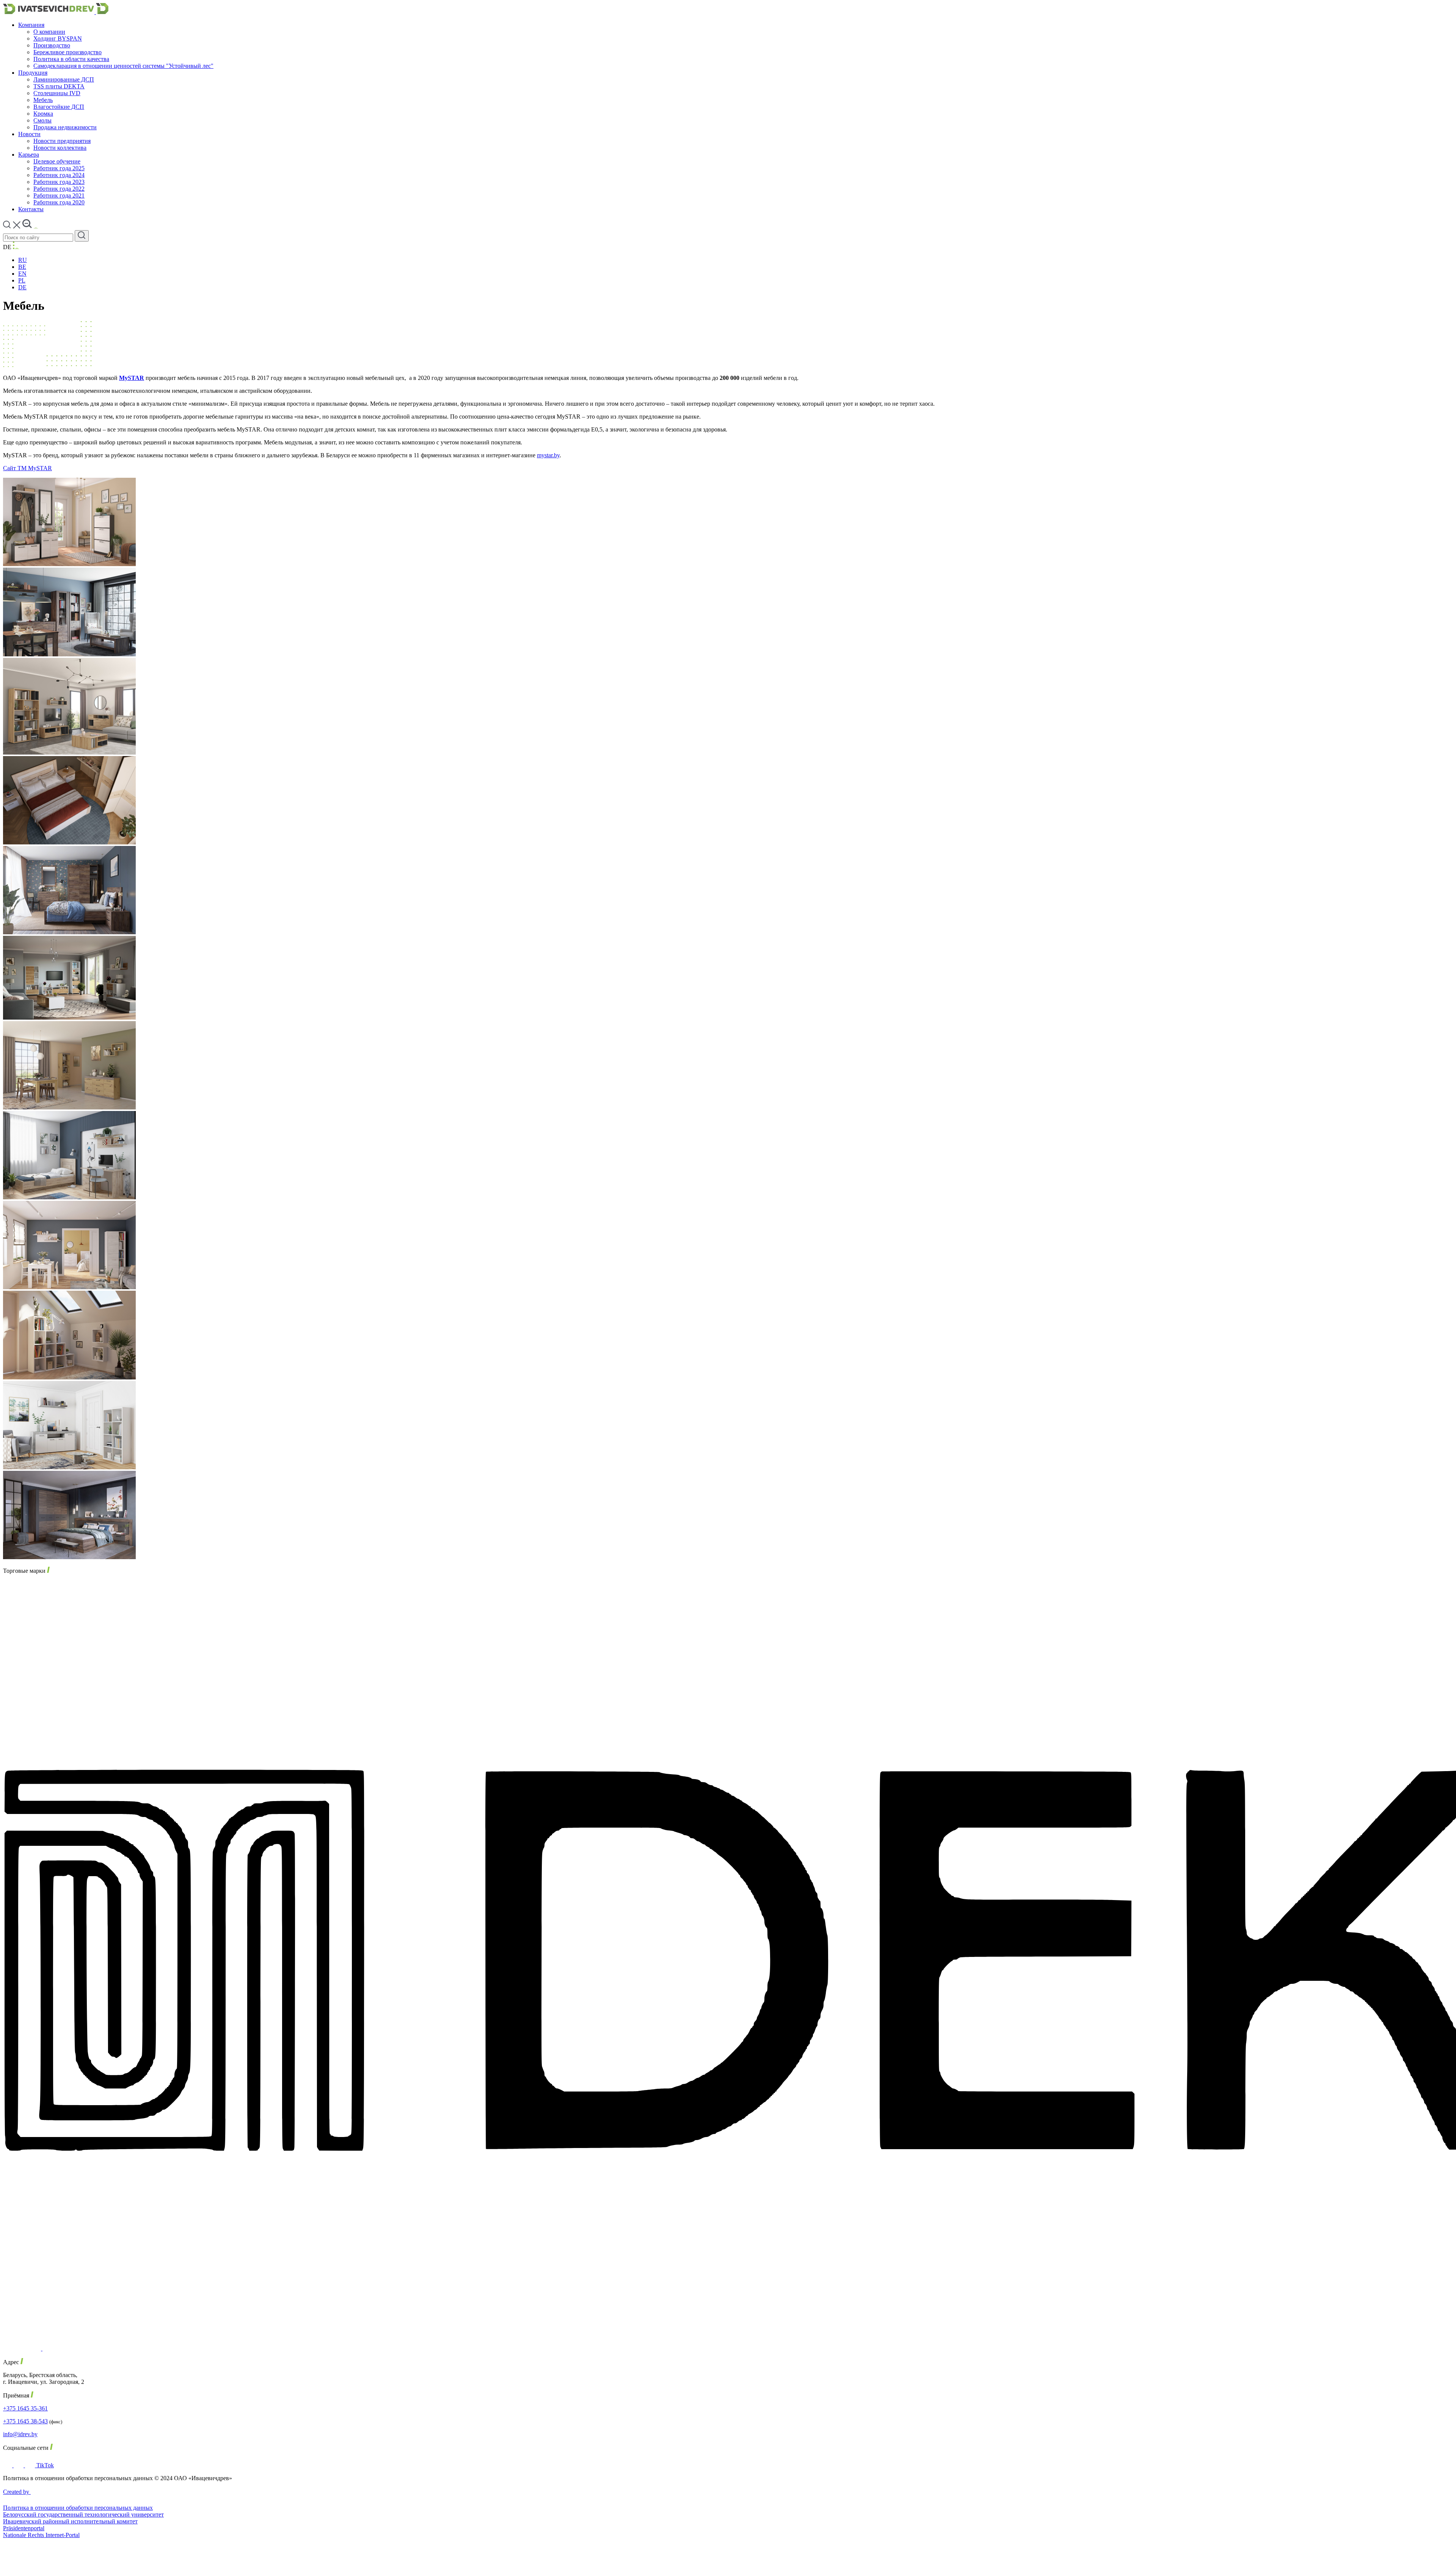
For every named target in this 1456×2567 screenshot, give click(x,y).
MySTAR (132, 378)
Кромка (43, 114)
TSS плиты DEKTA (59, 86)
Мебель (43, 100)
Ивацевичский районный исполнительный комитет (70, 2521)
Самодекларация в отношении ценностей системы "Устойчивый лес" (123, 66)
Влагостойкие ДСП (59, 107)
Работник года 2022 (59, 189)
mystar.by (548, 455)
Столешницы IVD (57, 93)
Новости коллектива (60, 148)
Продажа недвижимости (65, 127)
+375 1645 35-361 (25, 2408)
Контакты (31, 209)
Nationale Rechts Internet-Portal (41, 2535)
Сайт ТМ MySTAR (27, 468)
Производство (52, 45)
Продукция (33, 73)
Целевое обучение (57, 161)
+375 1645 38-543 (25, 2421)
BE (22, 267)
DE (22, 287)
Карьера (29, 155)
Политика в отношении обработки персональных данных (78, 2508)
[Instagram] (19, 2465)
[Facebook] (8, 2465)
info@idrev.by (20, 2434)
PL (22, 280)
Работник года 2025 (59, 168)
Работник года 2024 (59, 175)
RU (23, 260)
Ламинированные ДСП (64, 79)
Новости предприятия (62, 141)
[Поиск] (82, 236)
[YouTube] (31, 2465)
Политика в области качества (71, 59)
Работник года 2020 (59, 202)
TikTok (45, 2465)
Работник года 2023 (59, 182)
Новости (29, 134)
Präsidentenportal (24, 2528)
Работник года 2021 (59, 195)
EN (22, 274)
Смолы (42, 120)
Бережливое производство (67, 52)
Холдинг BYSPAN (58, 38)
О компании (49, 32)
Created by (17, 2492)
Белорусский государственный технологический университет (83, 2514)
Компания (31, 25)
